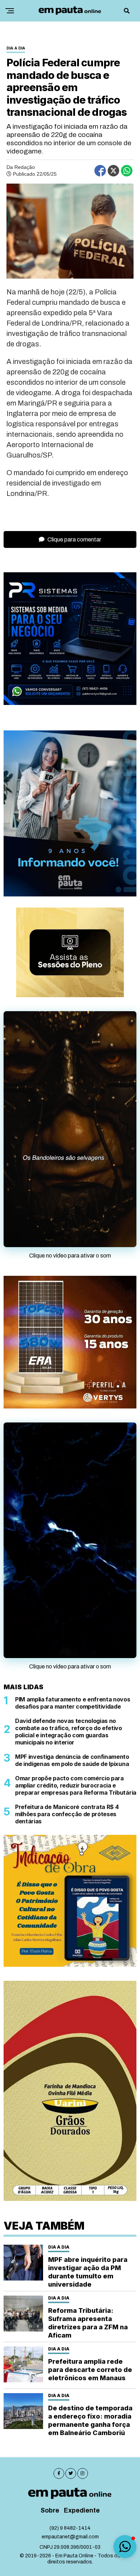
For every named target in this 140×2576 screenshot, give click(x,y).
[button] (125, 2547)
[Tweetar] (113, 171)
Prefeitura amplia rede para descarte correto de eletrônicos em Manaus (90, 2370)
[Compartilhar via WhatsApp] (127, 171)
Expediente (82, 2511)
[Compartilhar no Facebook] (100, 171)
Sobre (50, 2511)
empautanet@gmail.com (70, 2537)
